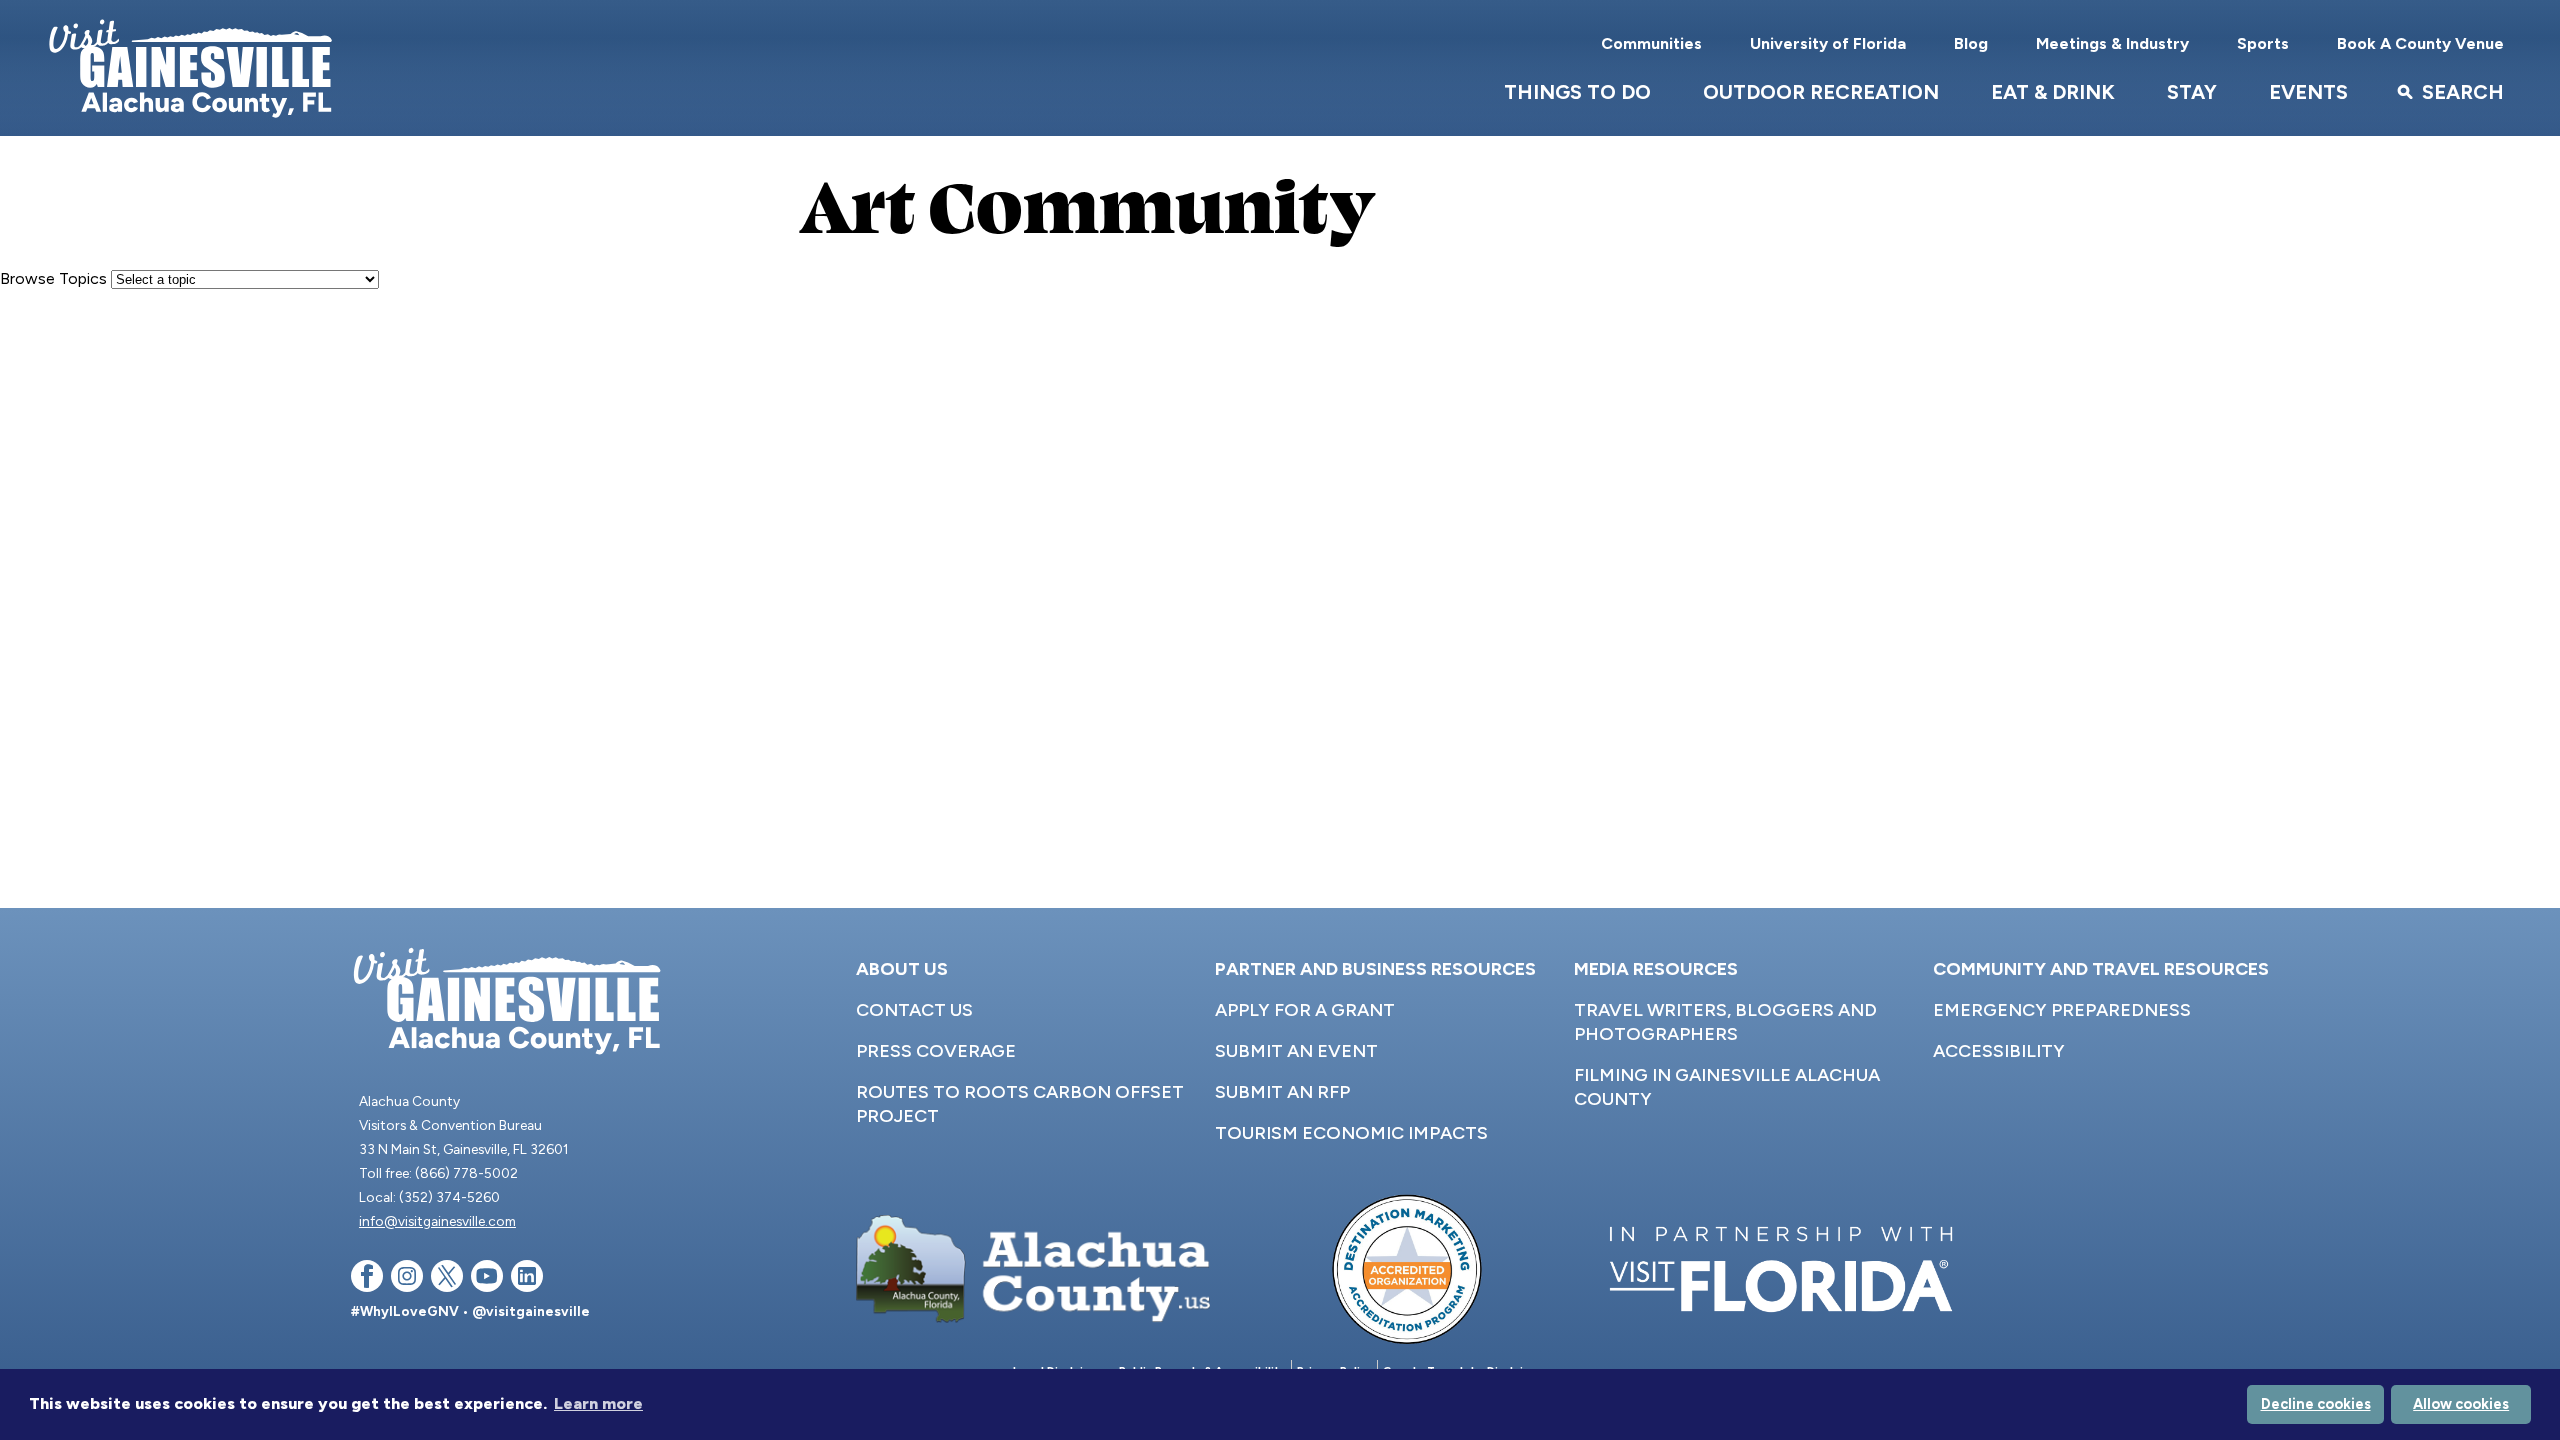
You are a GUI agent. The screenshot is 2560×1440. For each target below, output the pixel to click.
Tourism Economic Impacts (1351, 1133)
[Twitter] (447, 1279)
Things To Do (1577, 92)
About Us (902, 969)
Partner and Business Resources (1375, 969)
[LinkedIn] (527, 1279)
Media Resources (1656, 969)
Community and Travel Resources (2101, 969)
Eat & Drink (2053, 92)
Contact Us (914, 1010)
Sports (2263, 43)
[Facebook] (367, 1279)
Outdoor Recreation (1821, 92)
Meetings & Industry (2112, 43)
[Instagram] (407, 1279)
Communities (1651, 43)
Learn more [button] (598, 1403)
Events (2308, 92)
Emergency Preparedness (2062, 1010)
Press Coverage (936, 1051)
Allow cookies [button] (2461, 1404)
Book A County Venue (2420, 43)
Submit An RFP (1282, 1092)
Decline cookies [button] (2316, 1404)
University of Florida (1828, 43)
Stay (2192, 92)
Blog (1971, 43)
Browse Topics (53, 278)
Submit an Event (1296, 1051)
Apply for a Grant (1305, 1010)
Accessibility (1999, 1051)
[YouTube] (487, 1279)
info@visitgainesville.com (437, 1221)
